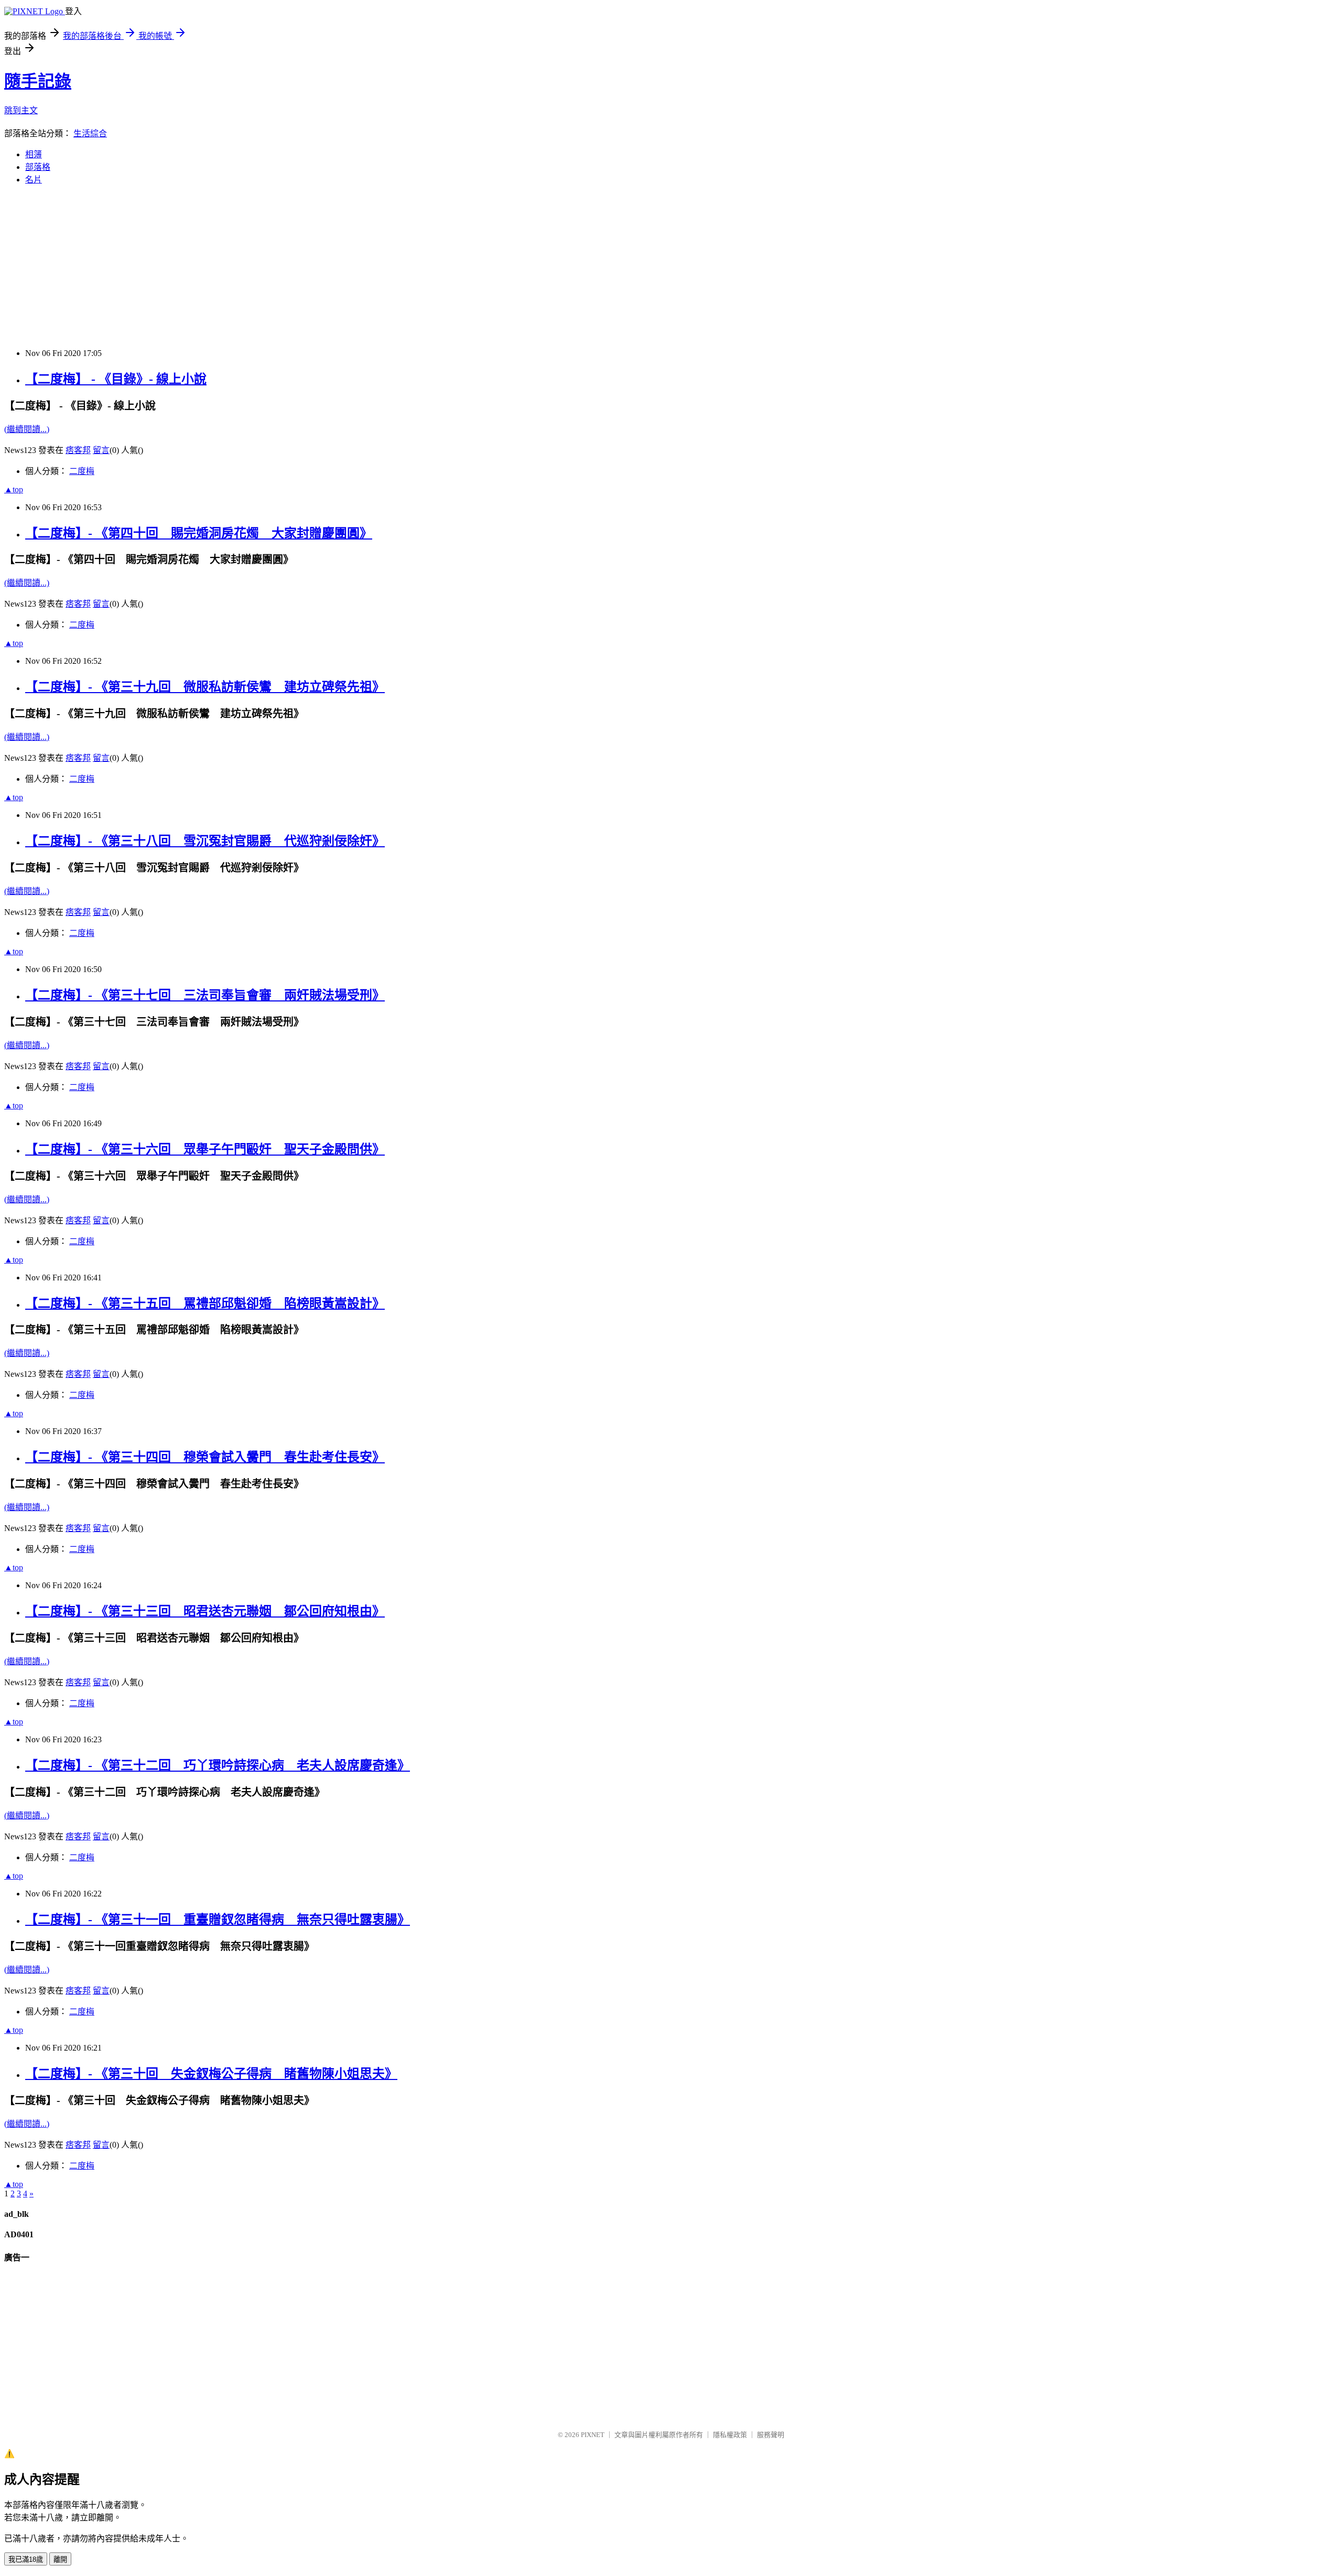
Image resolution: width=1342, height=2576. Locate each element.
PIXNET (593, 2435)
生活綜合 (90, 133)
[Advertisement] (319, 267)
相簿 (34, 154)
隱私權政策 (730, 2435)
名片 (34, 180)
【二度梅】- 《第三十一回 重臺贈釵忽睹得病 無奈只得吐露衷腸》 (218, 1920)
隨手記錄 (38, 81)
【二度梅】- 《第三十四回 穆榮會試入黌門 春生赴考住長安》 (205, 1457)
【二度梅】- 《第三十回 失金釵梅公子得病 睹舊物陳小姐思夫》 (211, 2074)
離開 (60, 2559)
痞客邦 (78, 450)
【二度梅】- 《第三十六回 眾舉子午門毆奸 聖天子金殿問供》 (205, 1149)
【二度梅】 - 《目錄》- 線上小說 (116, 379)
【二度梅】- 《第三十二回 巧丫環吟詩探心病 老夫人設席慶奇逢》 (218, 1765)
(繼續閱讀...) (27, 429)
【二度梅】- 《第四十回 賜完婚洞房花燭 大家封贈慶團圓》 (199, 533)
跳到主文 (21, 110)
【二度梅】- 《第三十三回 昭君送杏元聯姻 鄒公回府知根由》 (205, 1611)
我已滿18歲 (26, 2559)
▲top (14, 489)
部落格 (38, 167)
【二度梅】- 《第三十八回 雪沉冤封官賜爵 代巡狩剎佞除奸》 (205, 841)
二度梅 (82, 471)
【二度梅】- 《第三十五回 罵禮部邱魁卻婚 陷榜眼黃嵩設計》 (205, 1303)
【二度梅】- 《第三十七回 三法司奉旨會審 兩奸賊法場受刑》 (205, 995)
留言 (101, 450)
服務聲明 (771, 2435)
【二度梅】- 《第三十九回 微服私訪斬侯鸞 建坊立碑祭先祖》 (205, 687)
